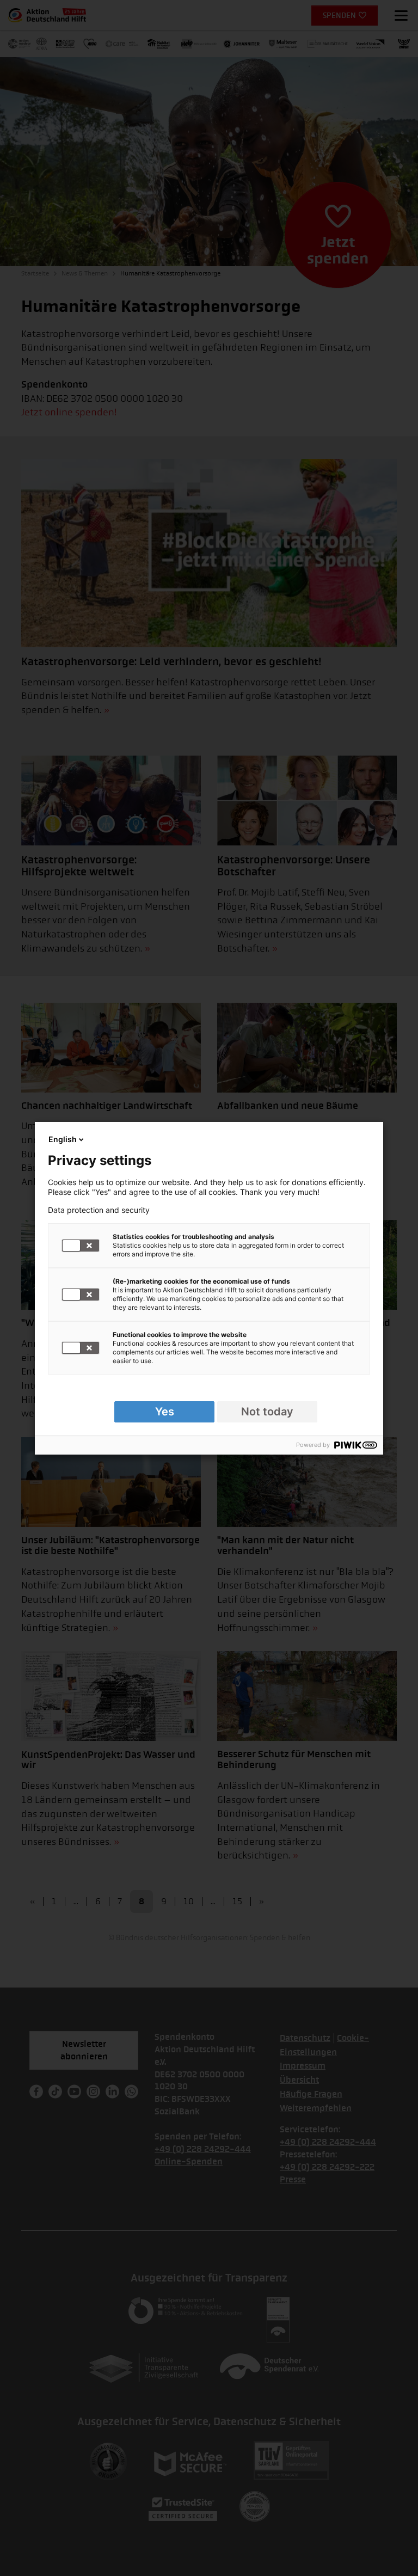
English (63, 1139)
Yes (165, 1412)
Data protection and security (99, 1210)
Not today (267, 1412)
